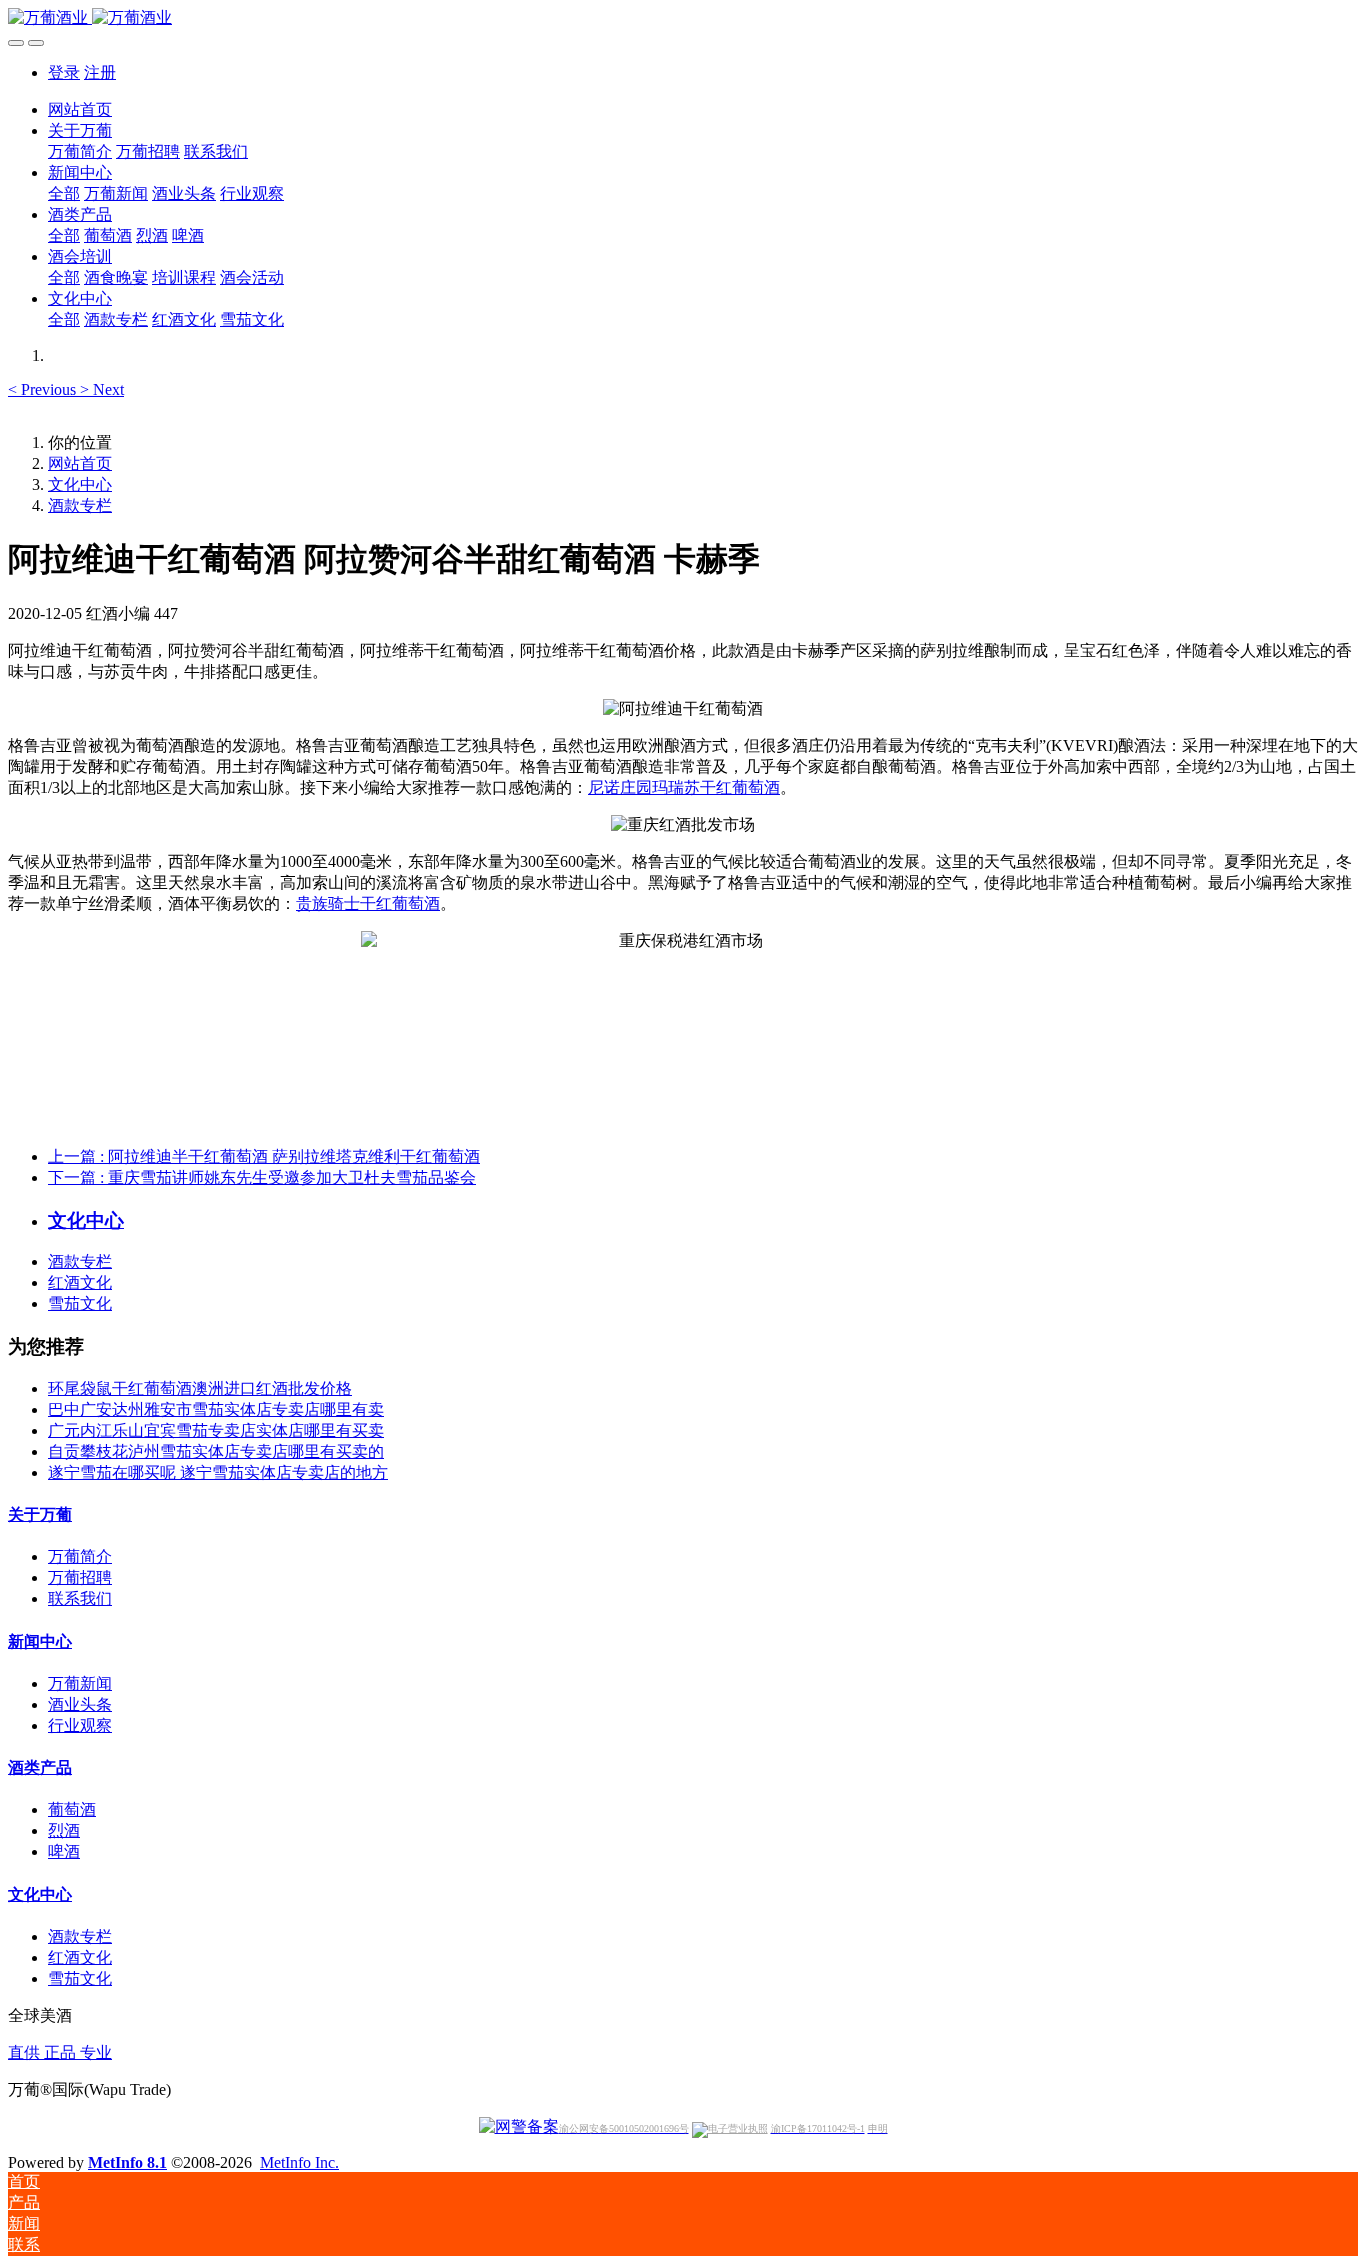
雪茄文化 (80, 1303)
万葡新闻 (80, 1683)
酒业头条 (80, 1704)
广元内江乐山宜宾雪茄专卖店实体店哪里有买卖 (216, 1430)
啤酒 (64, 1851)
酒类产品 (40, 1767)
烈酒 (64, 1830)
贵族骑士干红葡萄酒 (368, 903)
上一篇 (264, 1156)
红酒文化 (80, 1282)
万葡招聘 (80, 1577)
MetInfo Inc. (299, 2162)
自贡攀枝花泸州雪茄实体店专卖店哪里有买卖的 (216, 1451)
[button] (44, 389)
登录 (64, 72)
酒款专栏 (80, 505)
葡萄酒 (72, 1809)
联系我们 (80, 1598)
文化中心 (80, 484)
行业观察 (80, 1725)
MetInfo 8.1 (127, 2162)
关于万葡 (40, 1514)
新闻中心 (40, 1641)
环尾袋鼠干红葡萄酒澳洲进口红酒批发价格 (200, 1388)
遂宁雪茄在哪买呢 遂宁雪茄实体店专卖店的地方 (218, 1472)
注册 (100, 72)
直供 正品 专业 (60, 2052)
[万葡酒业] (683, 18)
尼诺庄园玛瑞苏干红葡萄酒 (684, 787)
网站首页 (80, 109)
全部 (64, 193)
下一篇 (262, 1177)
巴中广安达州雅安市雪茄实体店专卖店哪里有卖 (216, 1409)
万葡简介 (80, 1556)
